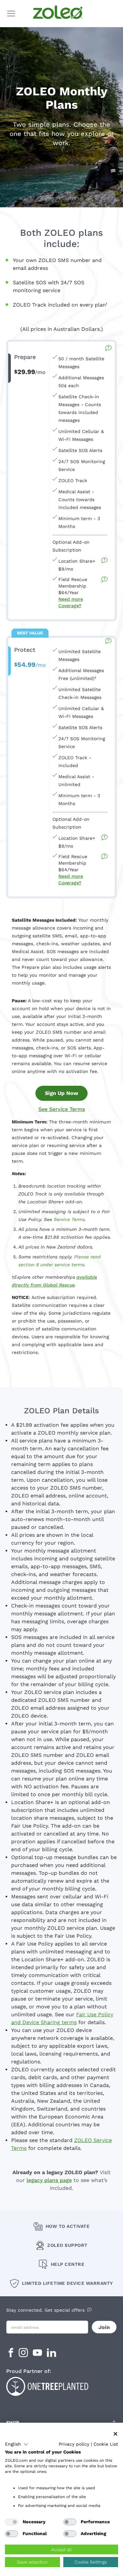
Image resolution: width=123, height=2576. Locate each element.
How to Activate (68, 2226)
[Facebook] (11, 2355)
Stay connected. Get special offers (45, 2310)
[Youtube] (38, 2355)
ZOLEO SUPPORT (67, 2245)
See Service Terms (62, 1109)
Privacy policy (74, 2444)
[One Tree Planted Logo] (62, 2386)
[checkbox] (11, 2522)
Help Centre (68, 2264)
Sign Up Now (61, 1093)
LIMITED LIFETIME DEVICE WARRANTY (68, 2283)
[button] (17, 2444)
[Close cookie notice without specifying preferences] (115, 2434)
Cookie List (106, 2444)
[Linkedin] (51, 2355)
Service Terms (69, 1219)
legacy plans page (49, 2180)
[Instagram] (24, 2355)
